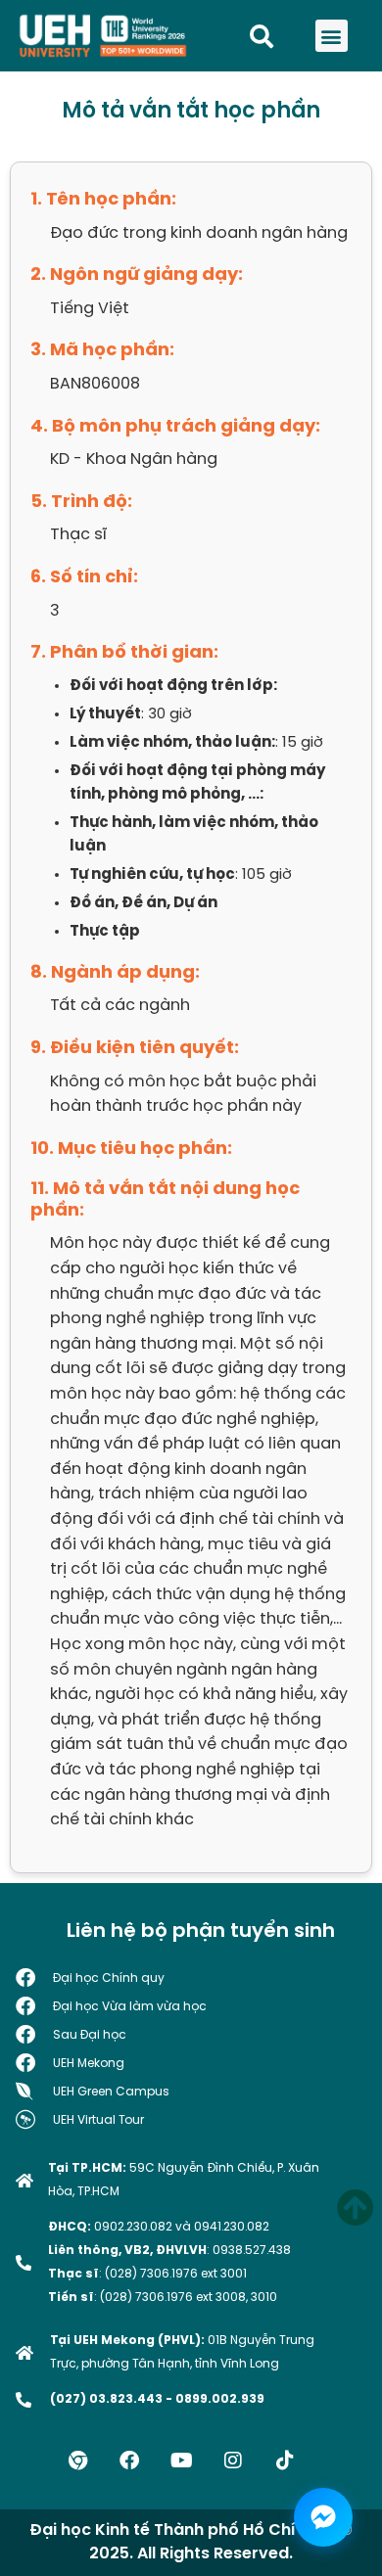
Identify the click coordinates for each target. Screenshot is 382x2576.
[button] (332, 36)
